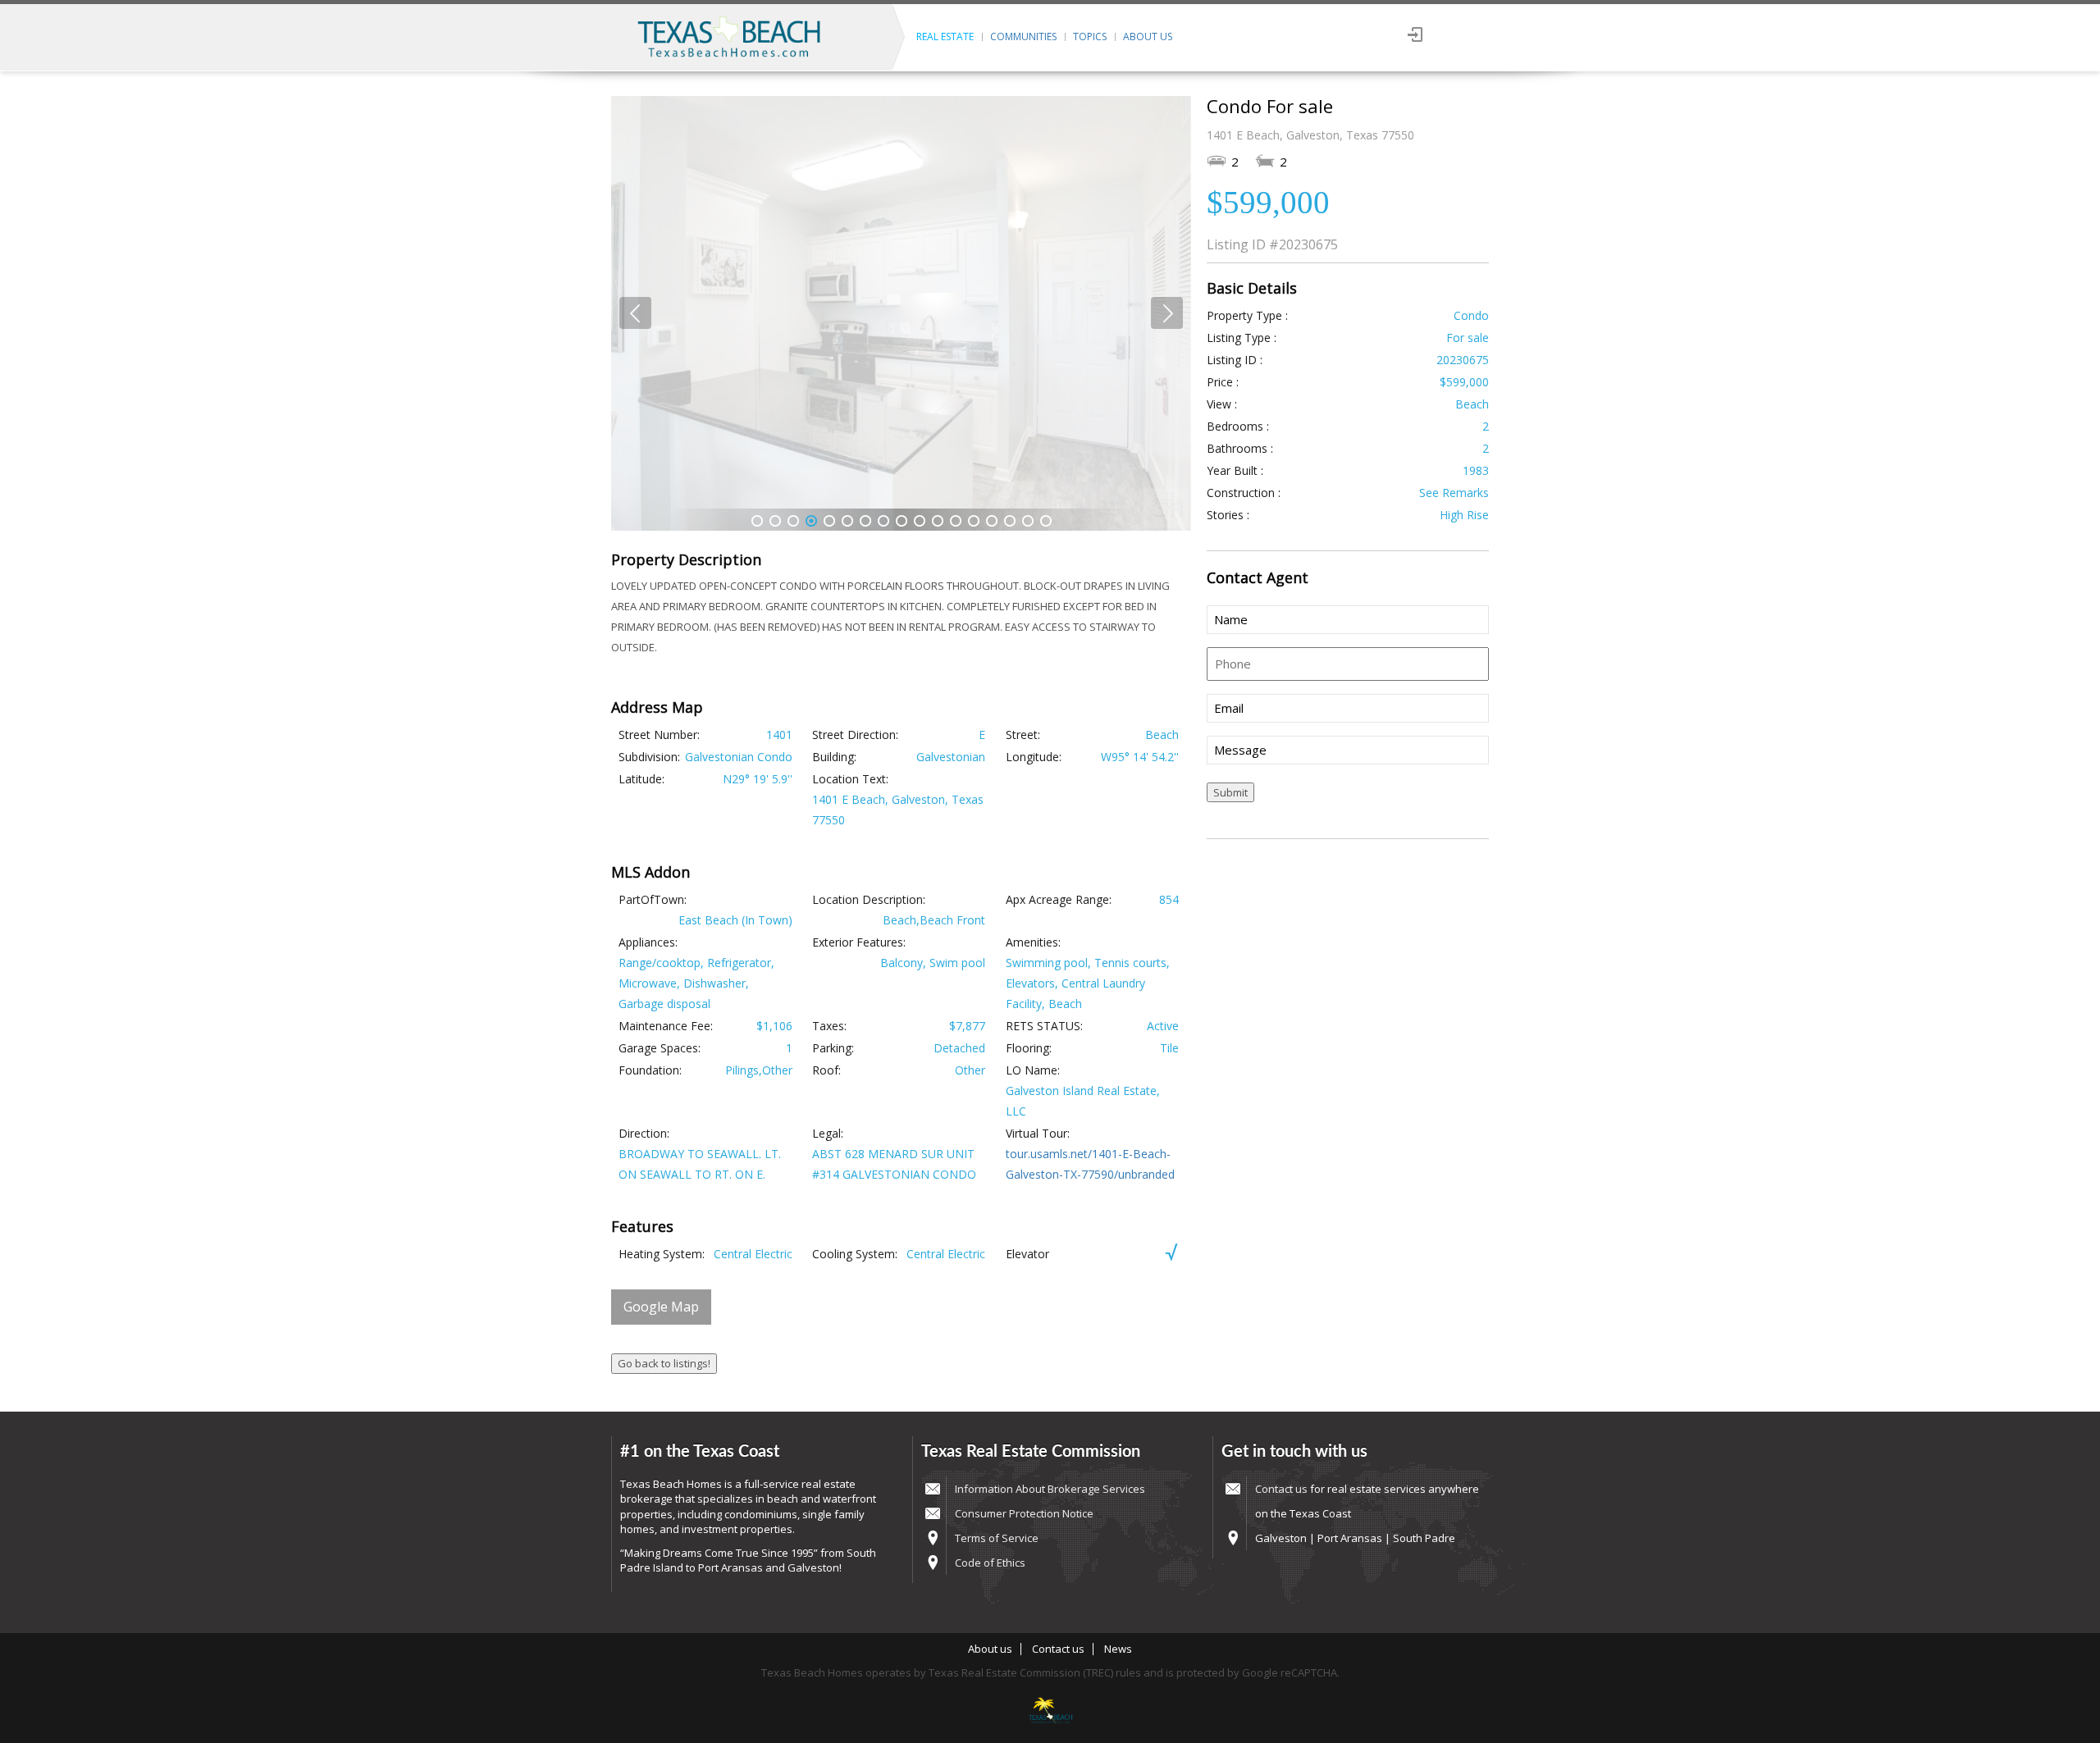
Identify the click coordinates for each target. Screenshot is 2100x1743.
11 (938, 521)
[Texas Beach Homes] (1050, 1712)
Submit (1230, 792)
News (1118, 1649)
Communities (1023, 37)
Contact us (1281, 1489)
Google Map (661, 1307)
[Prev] (635, 313)
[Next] (1167, 313)
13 (974, 521)
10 (920, 521)
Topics (1090, 37)
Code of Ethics (990, 1563)
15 (1010, 521)
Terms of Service (997, 1538)
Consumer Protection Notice (1024, 1513)
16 (1028, 521)
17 (1046, 521)
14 (992, 521)
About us (1148, 37)
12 (956, 521)
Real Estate (945, 37)
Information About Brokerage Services (1050, 1489)
